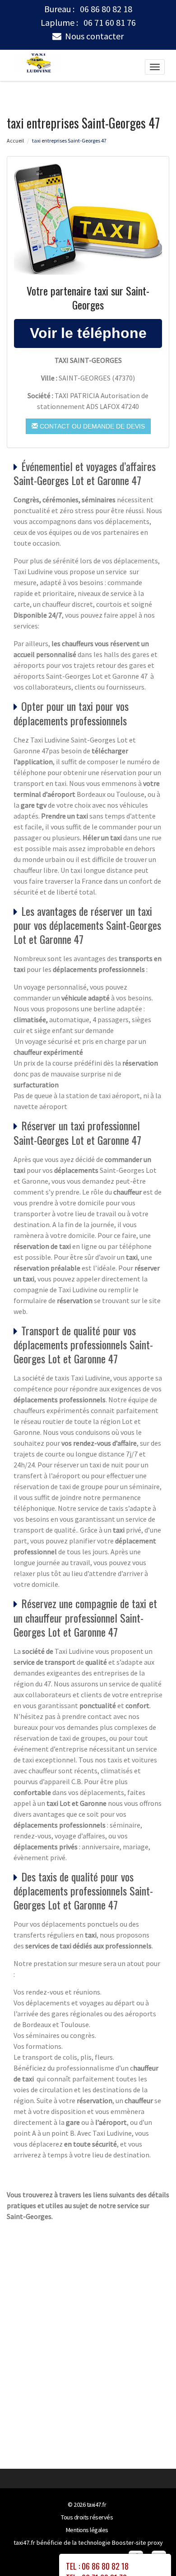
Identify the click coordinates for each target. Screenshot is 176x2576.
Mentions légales (87, 2530)
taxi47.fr (97, 2505)
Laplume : (88, 23)
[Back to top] (151, 2551)
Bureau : (88, 9)
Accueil (15, 140)
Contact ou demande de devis (91, 426)
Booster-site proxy (137, 2543)
